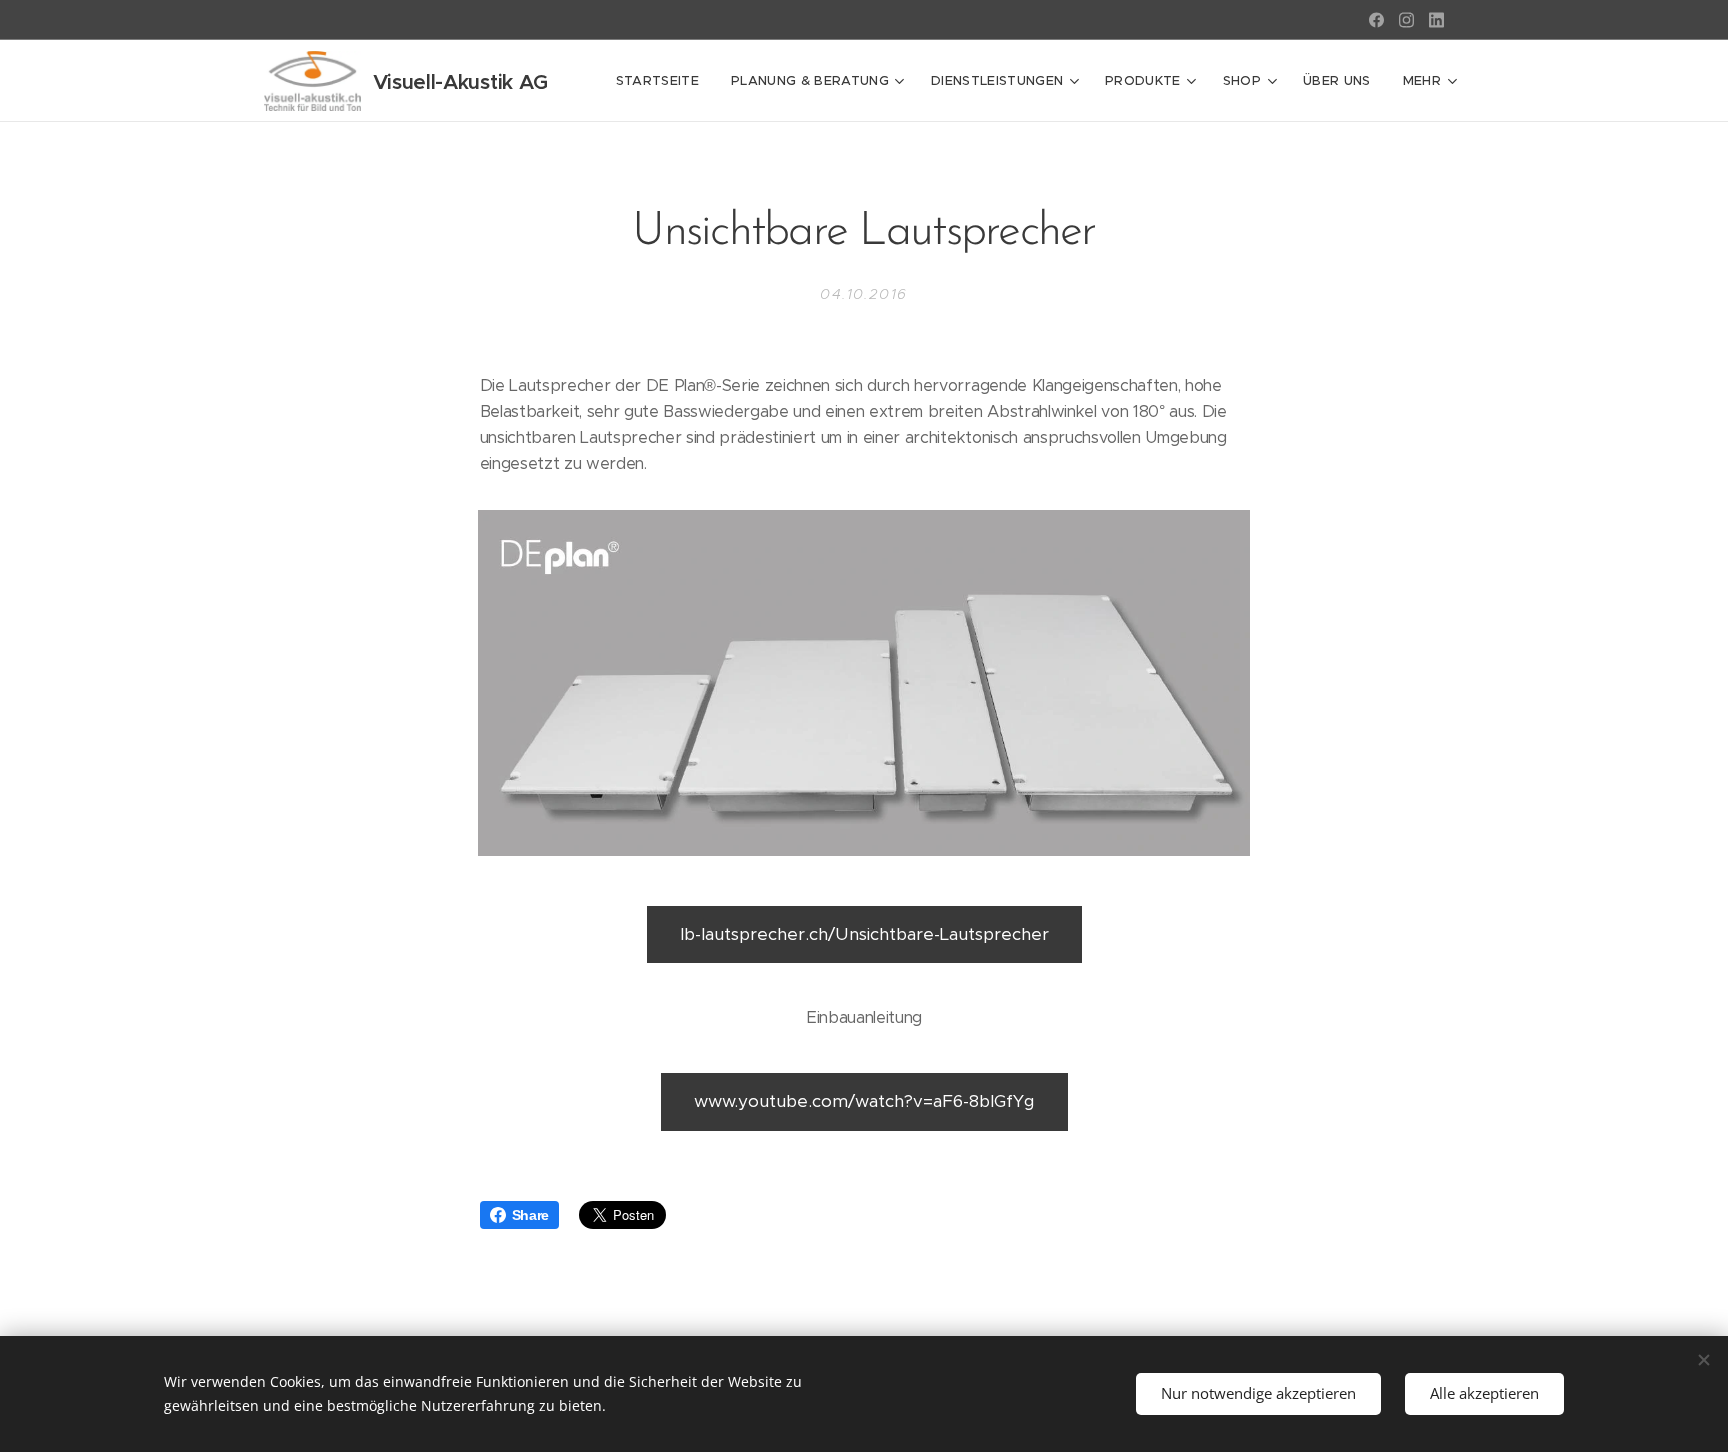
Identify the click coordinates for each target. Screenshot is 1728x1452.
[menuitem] (663, 81)
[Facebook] (1376, 20)
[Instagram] (1406, 20)
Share (530, 1215)
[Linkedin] (1436, 20)
